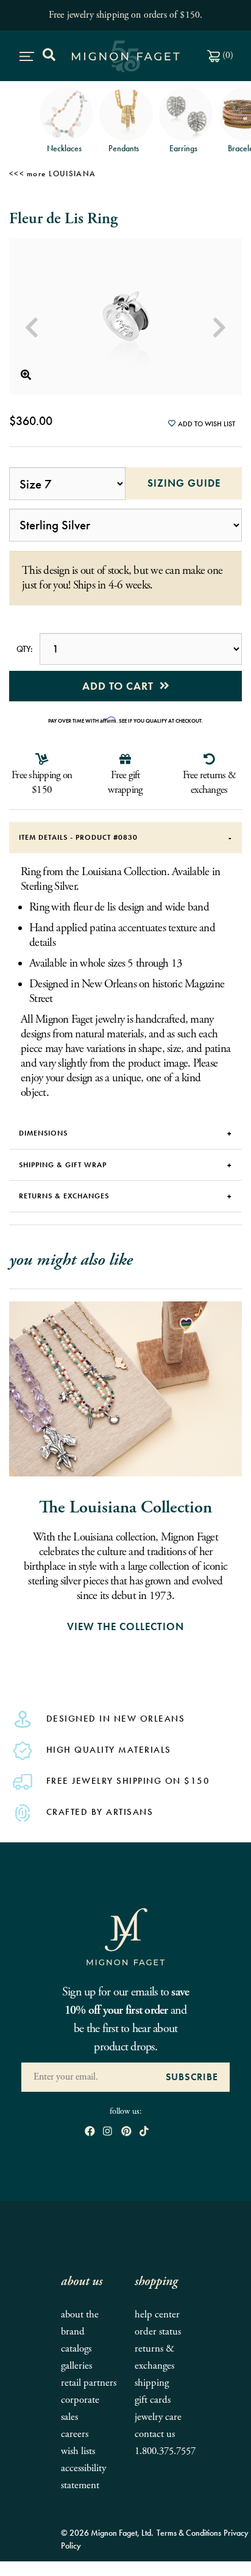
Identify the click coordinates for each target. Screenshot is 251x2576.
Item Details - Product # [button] (78, 837)
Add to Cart (121, 686)
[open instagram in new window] (108, 2132)
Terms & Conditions (189, 2533)
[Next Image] (219, 328)
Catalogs (76, 2349)
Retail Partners (89, 2383)
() (227, 55)
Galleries (76, 2366)
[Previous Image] (32, 328)
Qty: (24, 649)
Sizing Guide (173, 483)
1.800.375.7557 (165, 2451)
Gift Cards (153, 2400)
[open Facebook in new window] (90, 2132)
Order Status (158, 2332)
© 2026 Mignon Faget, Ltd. (107, 2533)
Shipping (152, 2383)
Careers (75, 2434)
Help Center (157, 2315)
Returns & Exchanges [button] (64, 1196)
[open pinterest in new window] (126, 2132)
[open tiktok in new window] (144, 2132)
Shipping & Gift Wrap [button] (63, 1165)
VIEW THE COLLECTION (125, 1626)
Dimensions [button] (43, 1133)
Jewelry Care (158, 2417)
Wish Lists (78, 2451)
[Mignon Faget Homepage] (125, 1936)
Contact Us (155, 2434)
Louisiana (72, 174)
